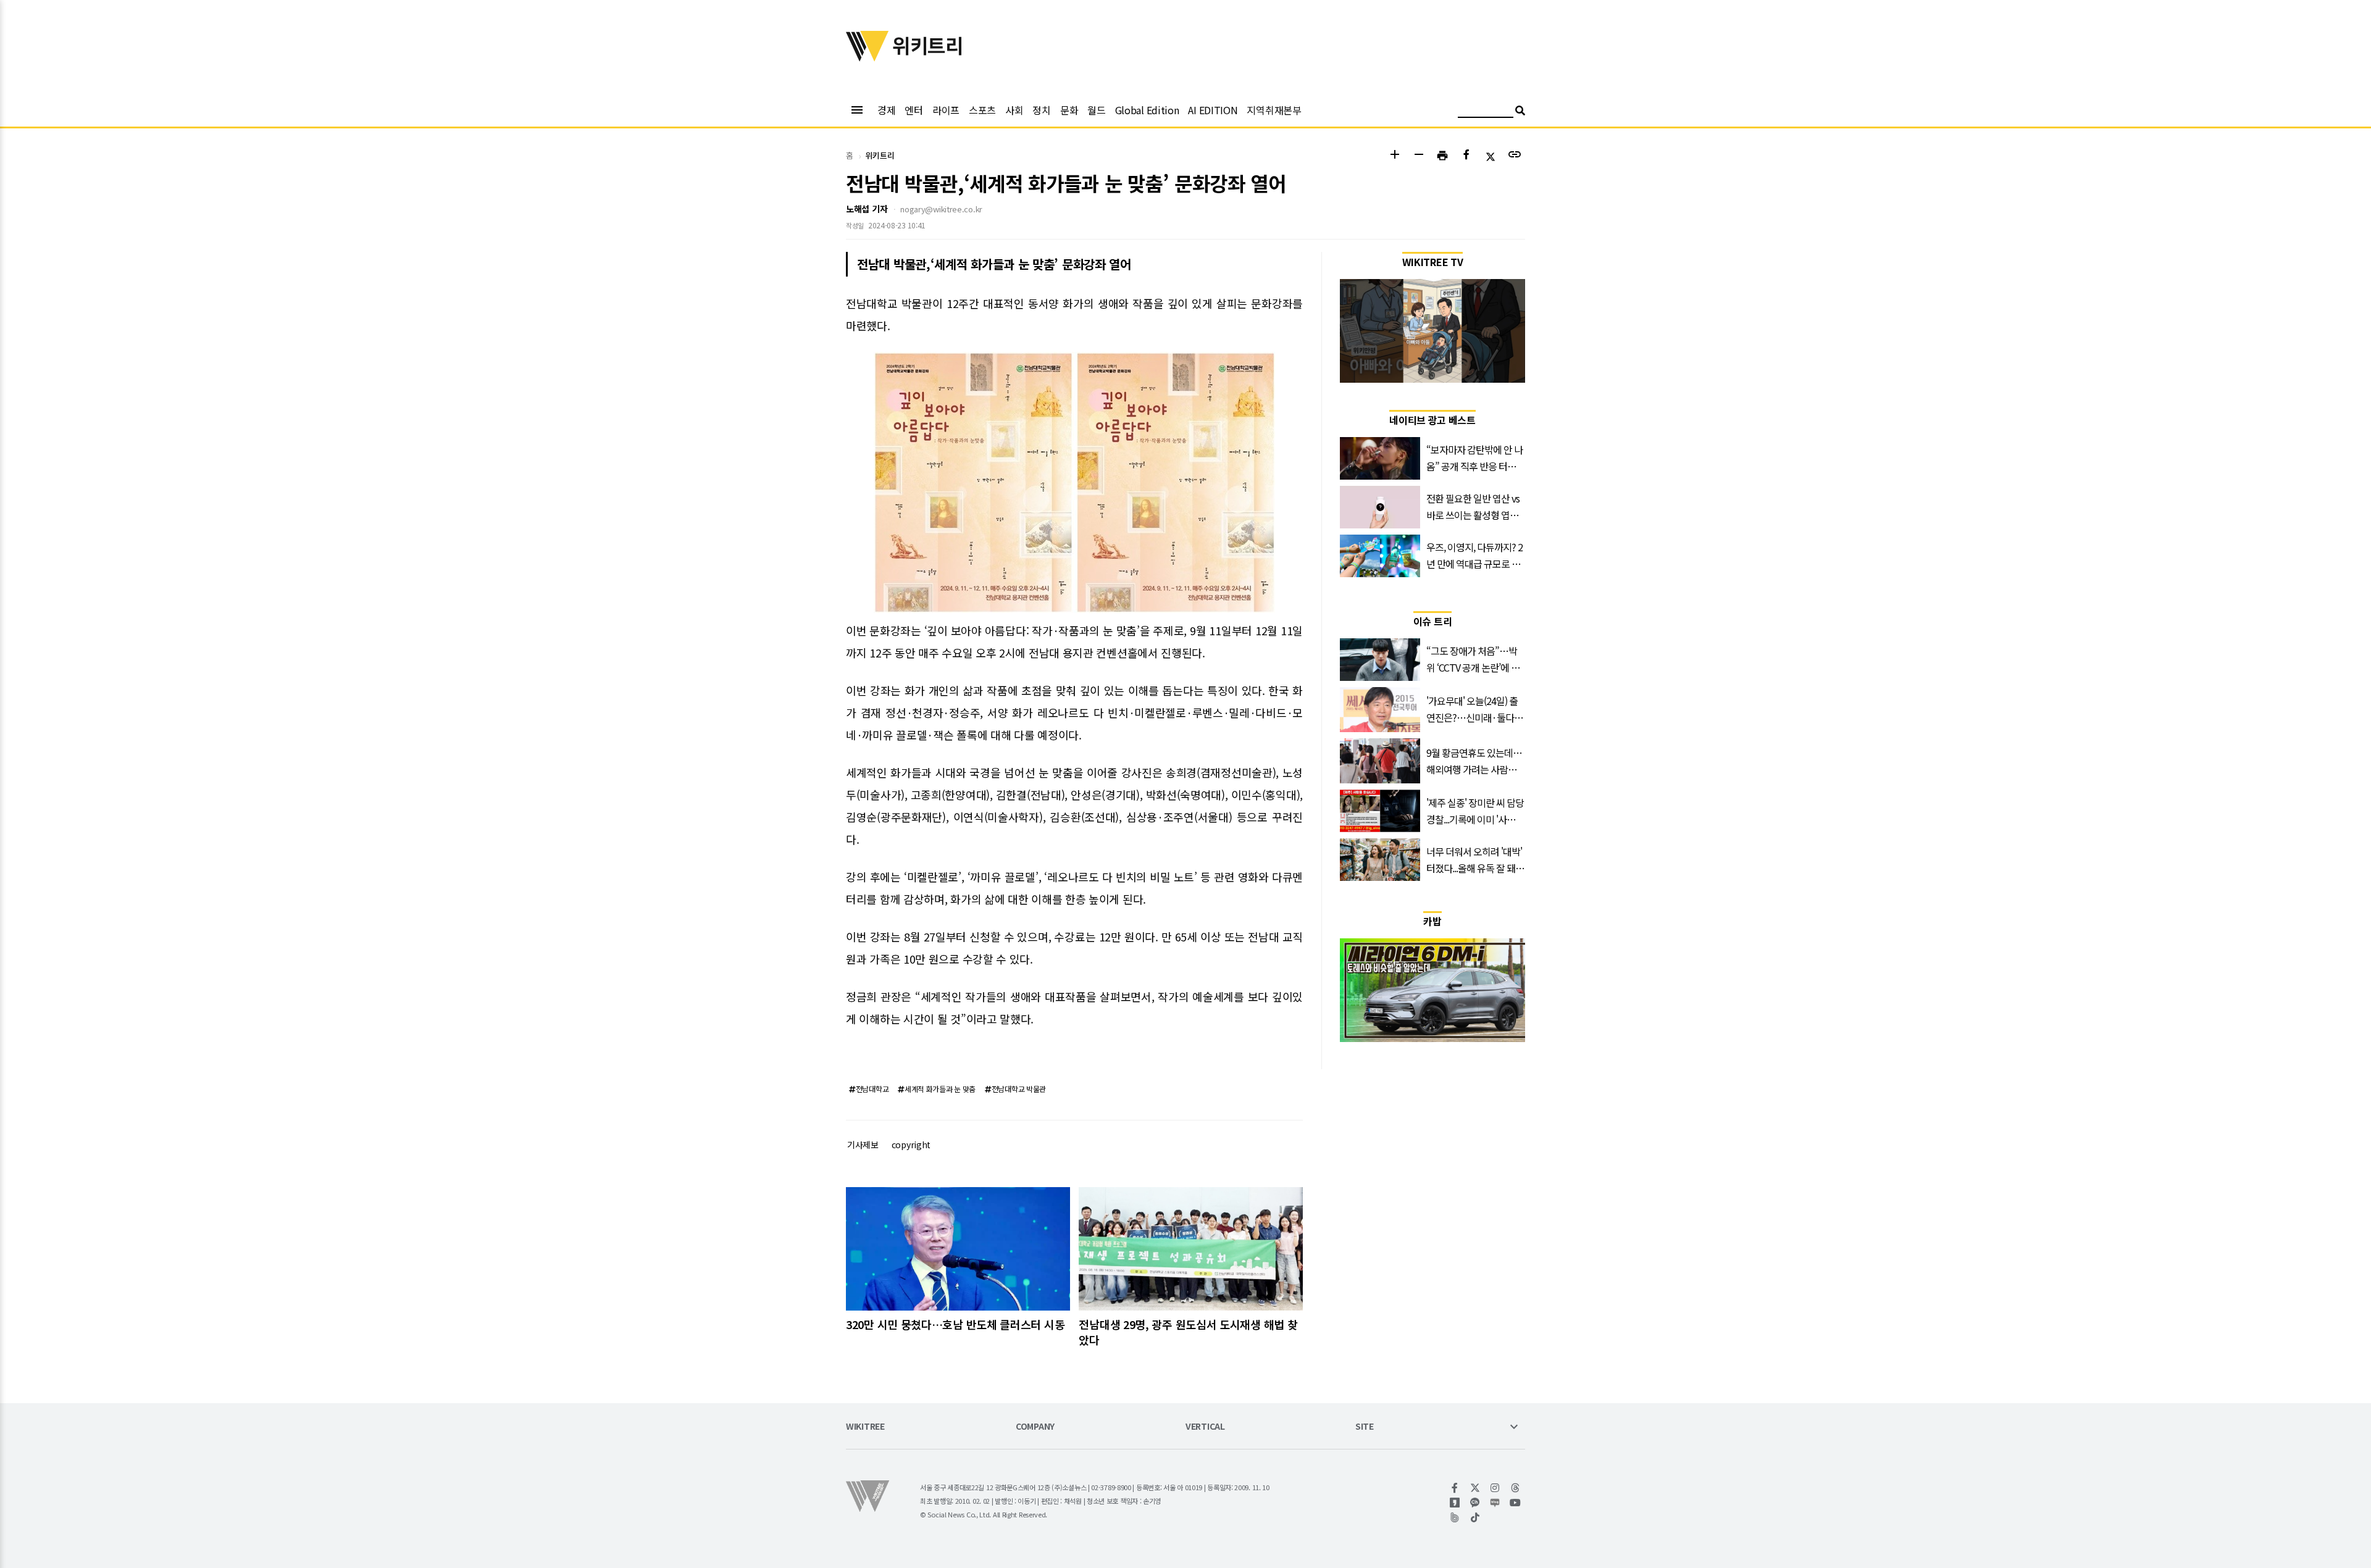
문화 (1069, 110)
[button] (1395, 156)
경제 (886, 110)
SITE (1365, 1427)
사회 (1014, 110)
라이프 (946, 110)
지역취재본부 (1274, 110)
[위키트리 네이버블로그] (1495, 1503)
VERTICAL (1205, 1427)
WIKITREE (865, 1427)
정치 (1041, 110)
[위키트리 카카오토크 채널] (1475, 1503)
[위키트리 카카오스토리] (1455, 1503)
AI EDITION (1213, 110)
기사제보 (863, 1145)
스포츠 (982, 110)
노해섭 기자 (867, 209)
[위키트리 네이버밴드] (1455, 1517)
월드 (1096, 110)
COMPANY (1035, 1427)
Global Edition (1147, 110)
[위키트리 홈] (868, 57)
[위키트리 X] (1475, 1488)
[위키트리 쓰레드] (1516, 1488)
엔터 (914, 110)
